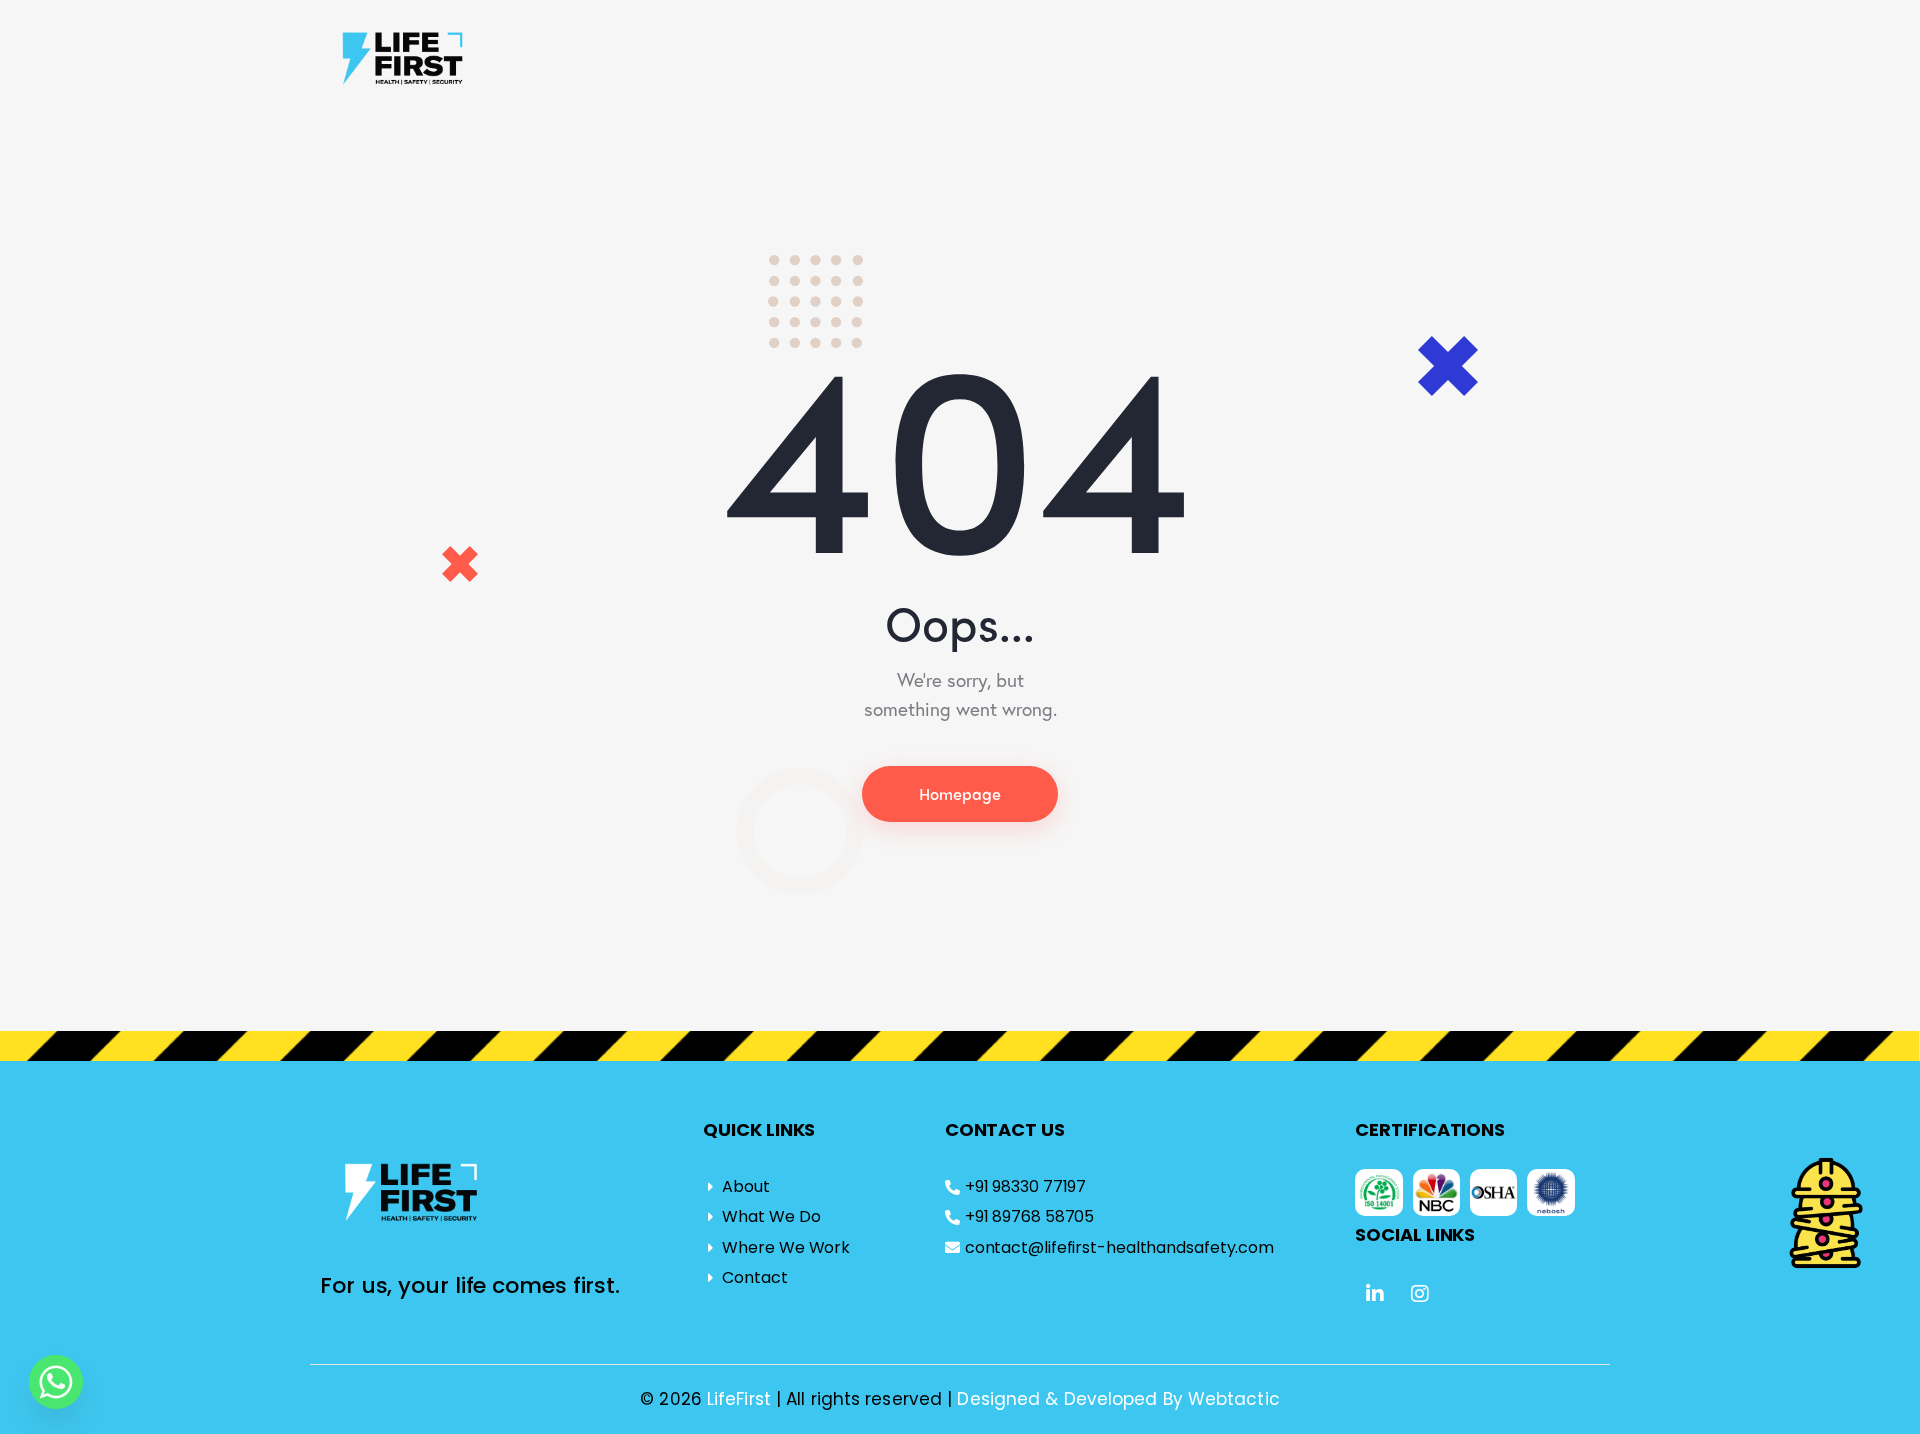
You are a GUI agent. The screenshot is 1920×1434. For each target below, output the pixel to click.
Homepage (960, 793)
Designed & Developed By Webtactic (1118, 1399)
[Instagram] (1421, 1294)
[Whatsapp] (56, 1382)
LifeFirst (741, 1399)
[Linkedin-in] (1375, 1294)
